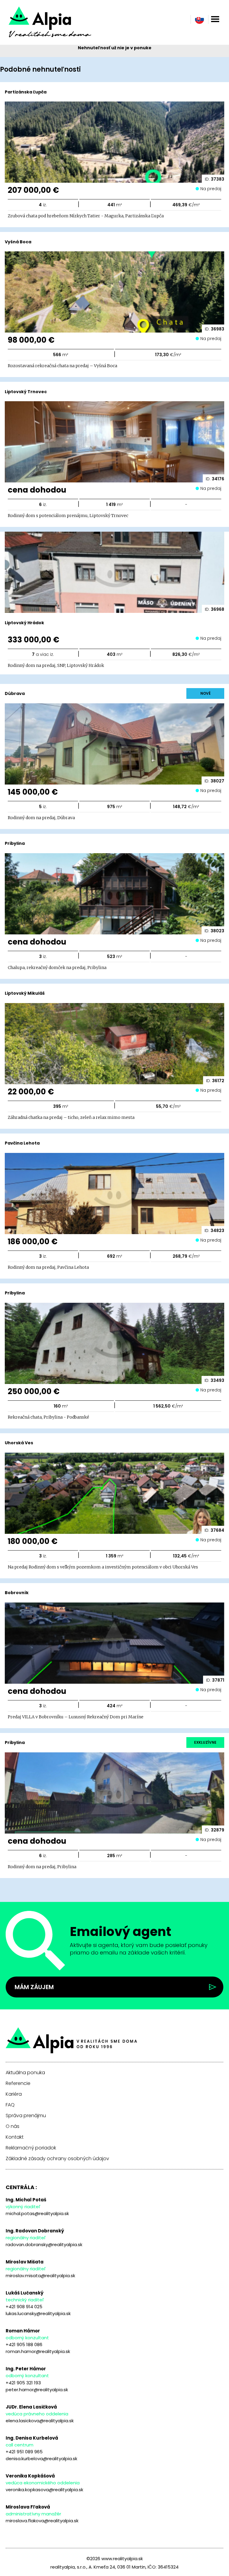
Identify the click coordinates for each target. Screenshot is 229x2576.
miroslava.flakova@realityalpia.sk (42, 2521)
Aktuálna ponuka (25, 2073)
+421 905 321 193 (23, 2383)
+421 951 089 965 (24, 2452)
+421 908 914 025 (24, 2307)
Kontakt (15, 2137)
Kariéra (14, 2094)
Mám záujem (34, 1987)
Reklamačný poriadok (31, 2148)
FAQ (10, 2105)
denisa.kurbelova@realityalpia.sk (41, 2459)
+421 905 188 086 (24, 2344)
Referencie (18, 2083)
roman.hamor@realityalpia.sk (38, 2351)
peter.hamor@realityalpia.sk (37, 2390)
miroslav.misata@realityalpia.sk (40, 2276)
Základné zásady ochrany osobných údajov (57, 2159)
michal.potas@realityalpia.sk (37, 2213)
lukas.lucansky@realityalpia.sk (38, 2313)
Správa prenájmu (26, 2116)
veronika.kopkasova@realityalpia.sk (44, 2490)
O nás (13, 2126)
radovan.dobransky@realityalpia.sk (44, 2244)
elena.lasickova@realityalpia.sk (40, 2421)
